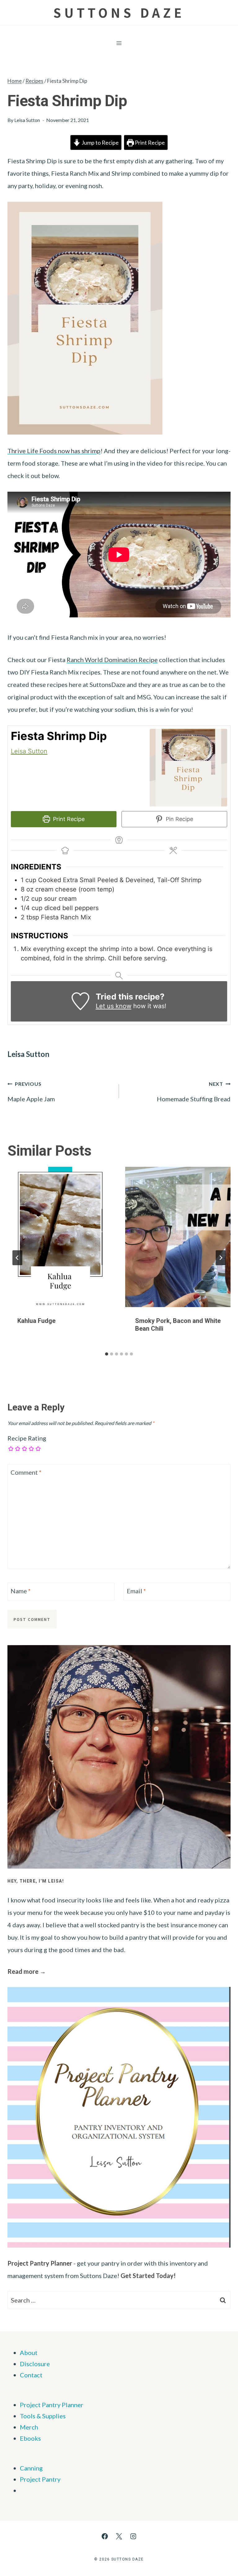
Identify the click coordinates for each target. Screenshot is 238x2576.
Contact (31, 2375)
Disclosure (35, 2364)
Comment (26, 1472)
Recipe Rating (27, 1438)
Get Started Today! (148, 2276)
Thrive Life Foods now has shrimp (54, 451)
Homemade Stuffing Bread (194, 1092)
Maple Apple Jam (31, 1092)
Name (21, 1591)
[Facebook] (105, 2536)
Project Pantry (40, 2479)
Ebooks (30, 2438)
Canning (31, 2468)
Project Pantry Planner (40, 2263)
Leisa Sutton (27, 120)
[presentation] (60, 1237)
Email (136, 1591)
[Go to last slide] (17, 1258)
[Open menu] (119, 43)
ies (62, 2416)
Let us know (114, 1006)
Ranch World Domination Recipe (112, 660)
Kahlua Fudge (36, 1321)
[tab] (107, 1354)
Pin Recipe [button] (179, 819)
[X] (119, 2536)
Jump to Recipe (100, 142)
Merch (29, 2427)
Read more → (27, 1971)
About (29, 2353)
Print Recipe (149, 142)
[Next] (221, 1258)
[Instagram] (133, 2536)
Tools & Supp (38, 2416)
